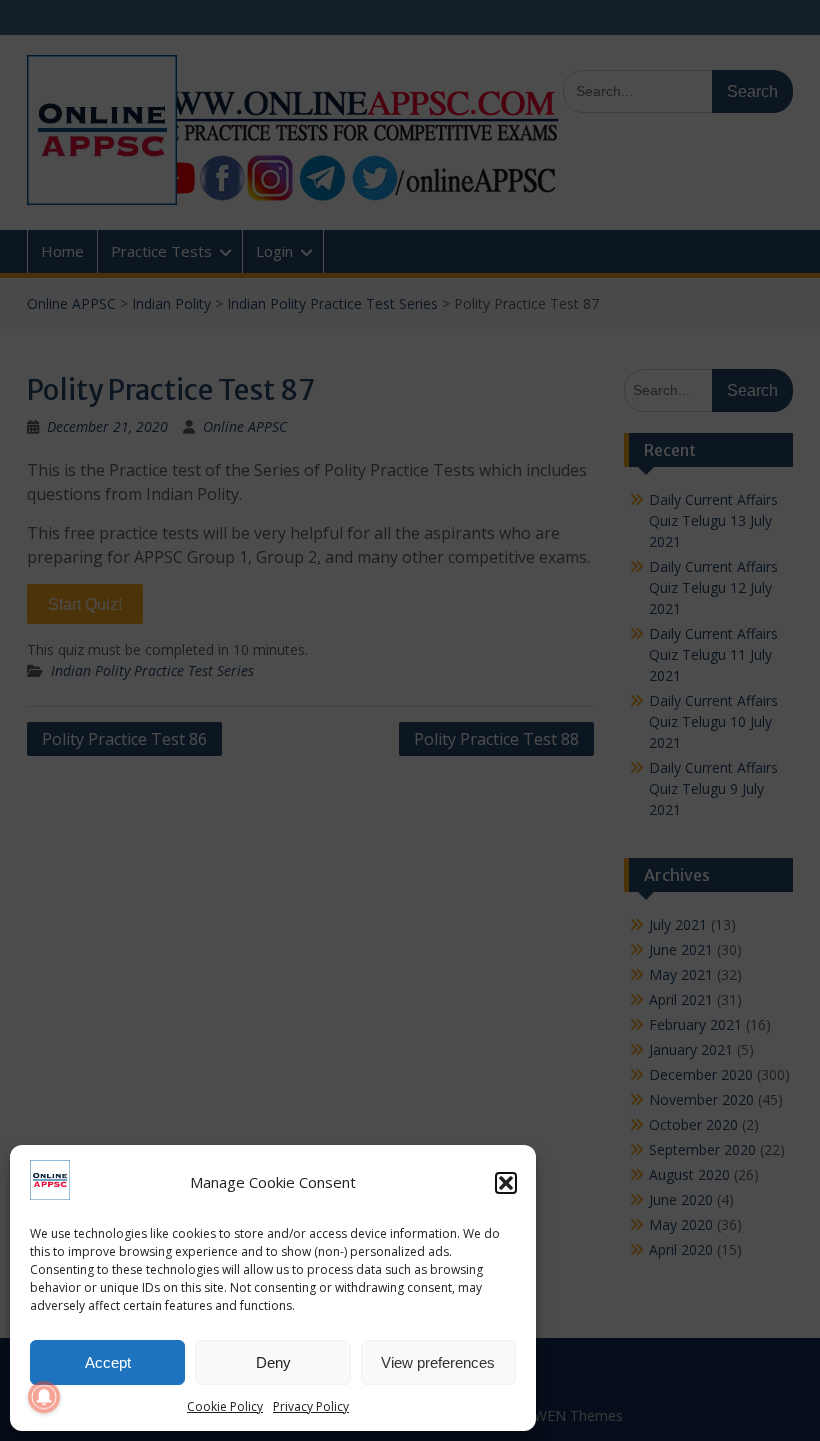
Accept (108, 1362)
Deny (273, 1362)
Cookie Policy (225, 1406)
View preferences (438, 1362)
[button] (506, 1183)
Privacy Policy (311, 1406)
